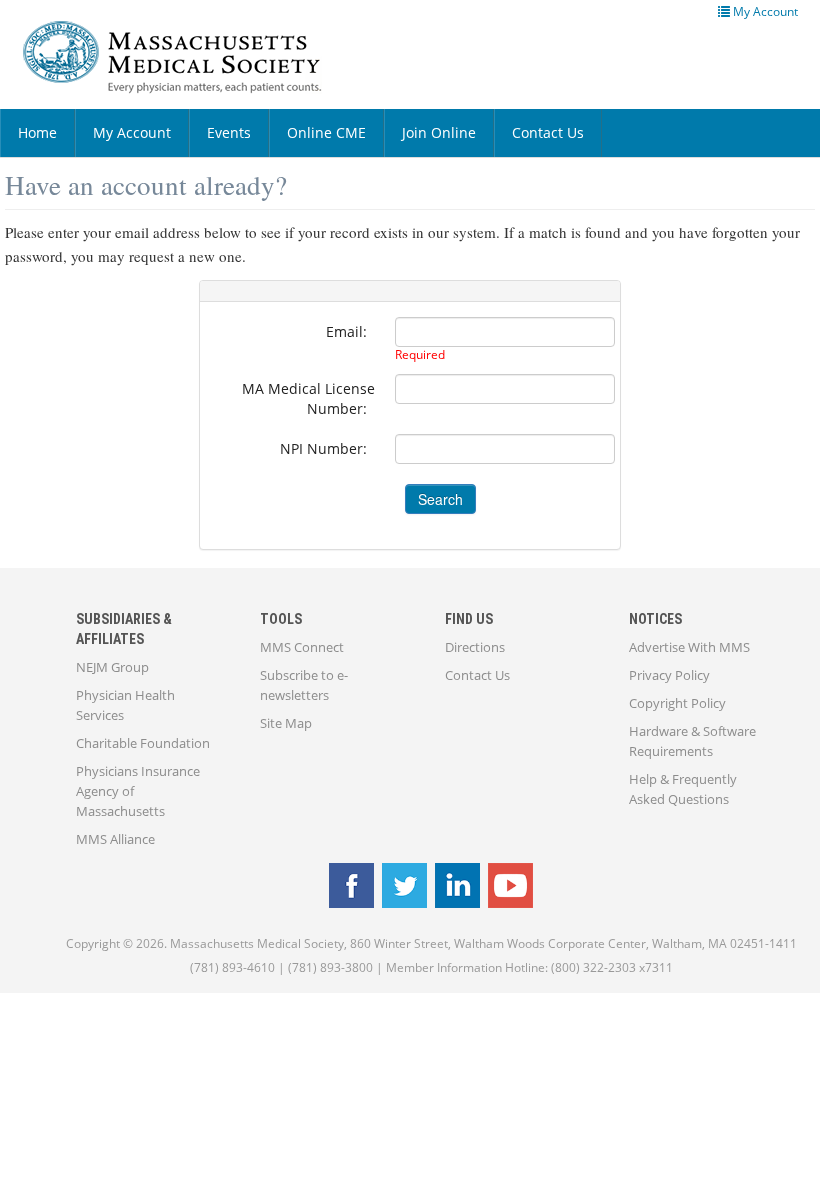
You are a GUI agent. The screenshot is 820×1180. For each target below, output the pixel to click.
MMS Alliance (115, 839)
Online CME (326, 132)
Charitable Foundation (143, 743)
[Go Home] (187, 57)
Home (37, 132)
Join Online (439, 132)
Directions (475, 647)
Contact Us (548, 132)
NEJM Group (112, 667)
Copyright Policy (677, 703)
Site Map (286, 723)
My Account (132, 132)
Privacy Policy (669, 675)
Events (229, 132)
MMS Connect (302, 647)
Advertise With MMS (689, 647)
